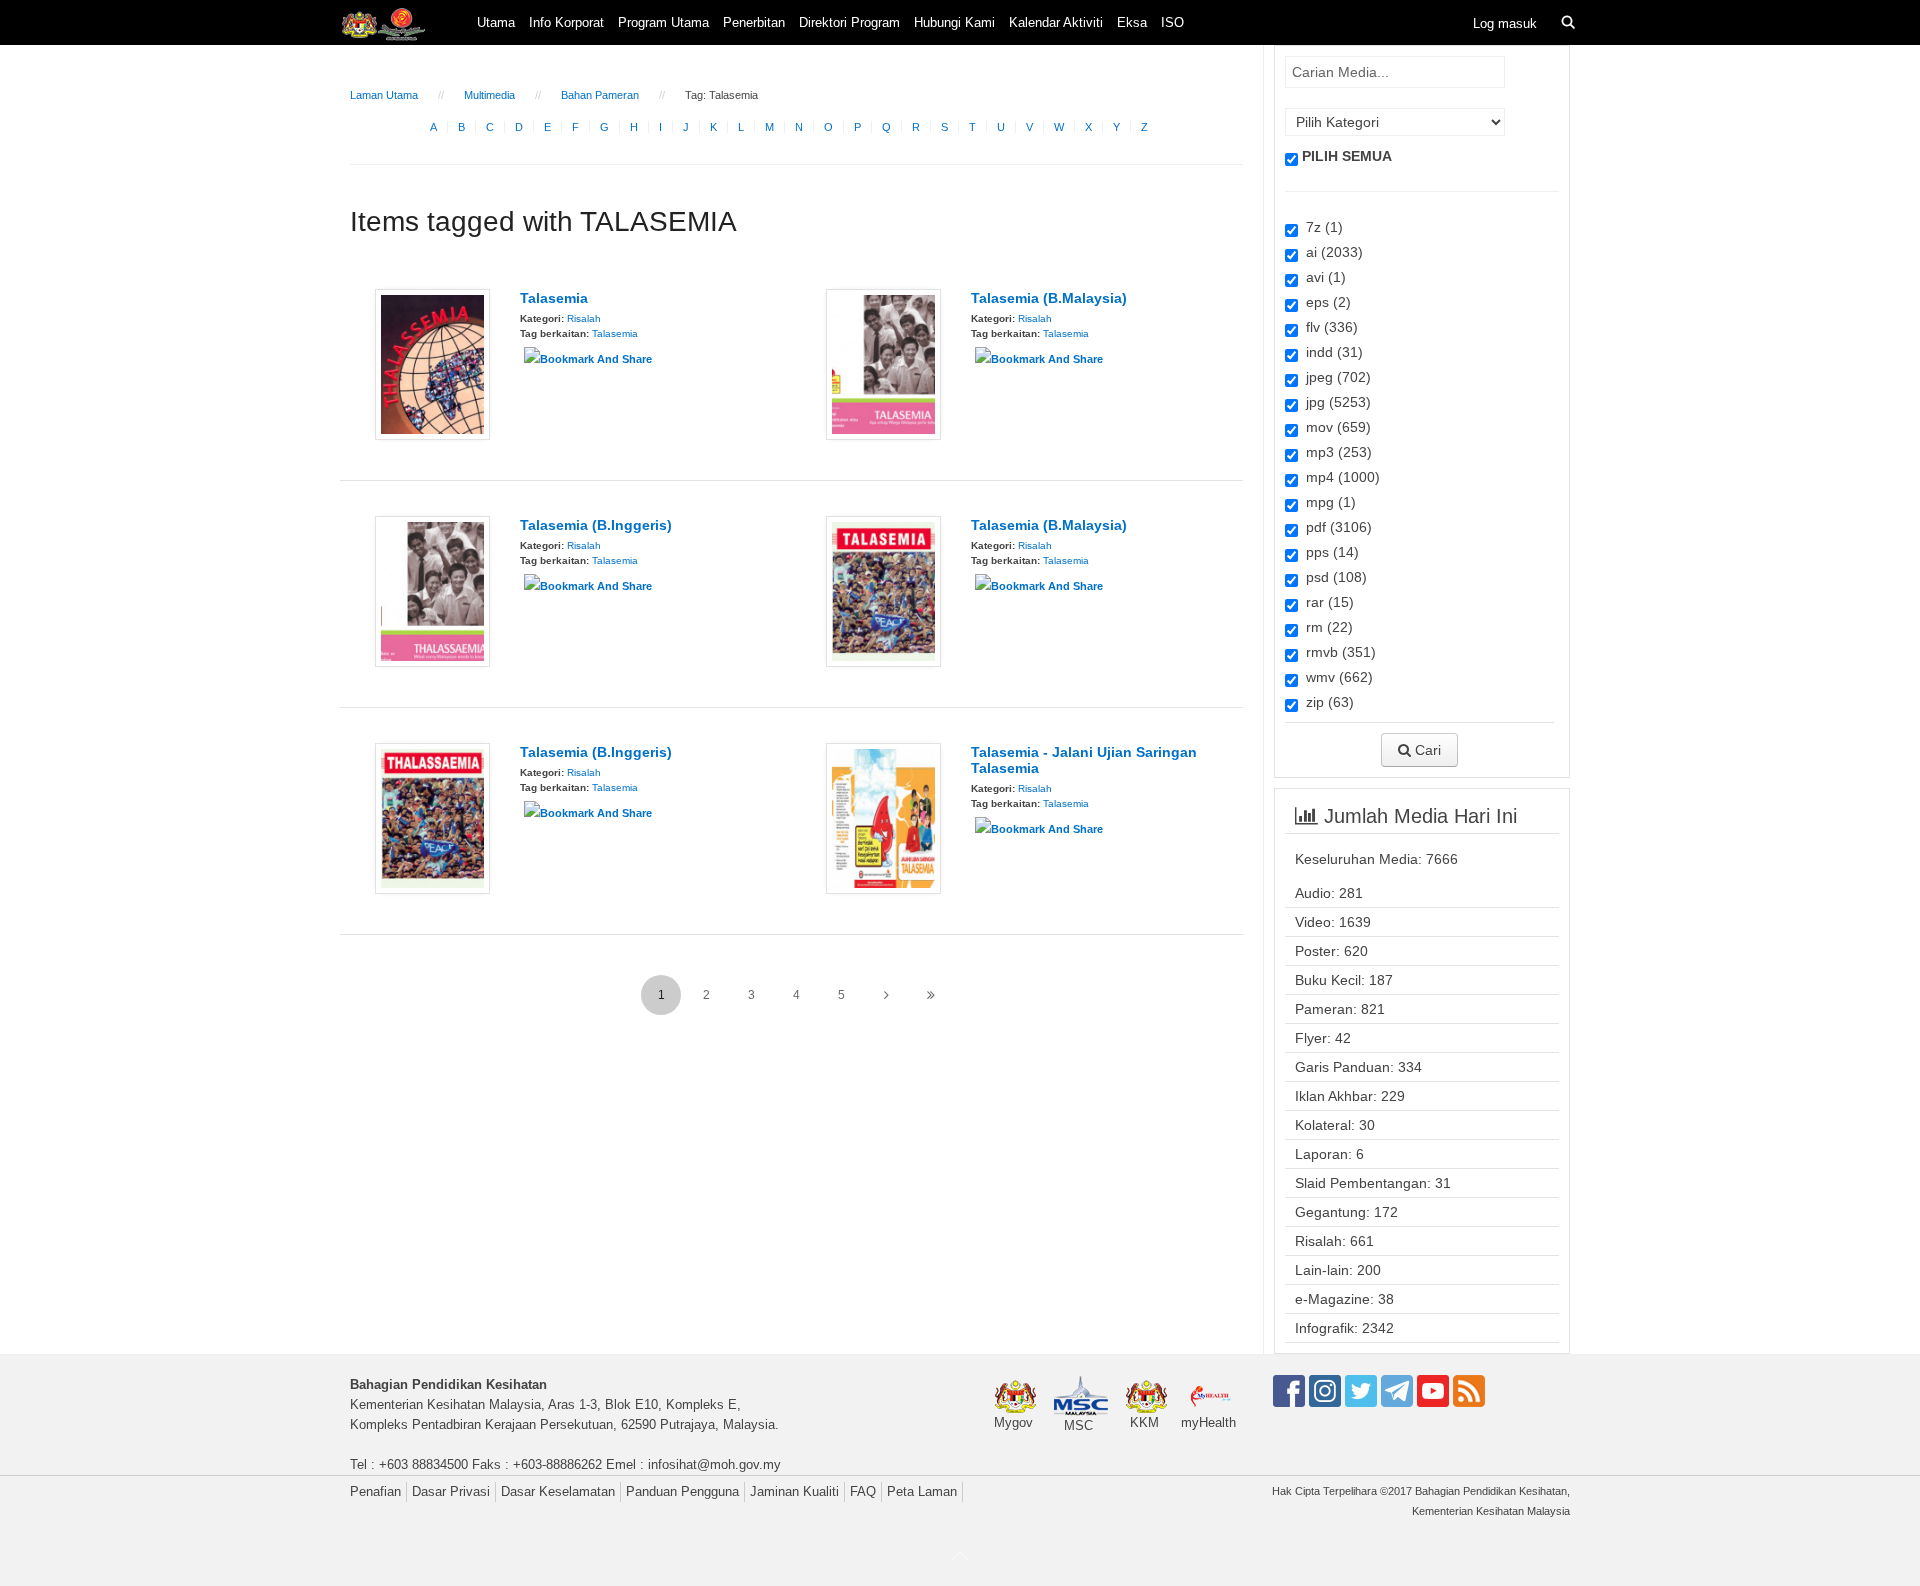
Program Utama (663, 22)
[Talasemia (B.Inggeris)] (432, 590)
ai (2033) (1330, 252)
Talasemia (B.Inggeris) (596, 525)
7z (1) (1320, 227)
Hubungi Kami (954, 22)
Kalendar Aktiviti (1056, 22)
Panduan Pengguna (682, 1491)
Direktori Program (849, 22)
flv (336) (1328, 327)
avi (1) (1322, 277)
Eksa (1132, 22)
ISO (1172, 22)
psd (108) (1332, 577)
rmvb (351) (1337, 652)
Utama (496, 22)
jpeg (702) (1334, 377)
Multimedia (489, 95)
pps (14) (1328, 552)
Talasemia (554, 298)
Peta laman (922, 1491)
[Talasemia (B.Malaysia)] (883, 363)
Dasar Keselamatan (558, 1491)
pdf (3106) (1335, 527)
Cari (1426, 750)
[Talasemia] (432, 363)
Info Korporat (566, 22)
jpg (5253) (1334, 402)
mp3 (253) (1335, 452)
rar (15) (1326, 602)
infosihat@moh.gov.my (714, 1464)
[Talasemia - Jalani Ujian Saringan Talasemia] (883, 817)
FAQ (863, 1491)
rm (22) (1325, 627)
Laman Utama (384, 95)
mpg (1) (1327, 502)
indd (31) (1330, 352)
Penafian (375, 1491)
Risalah (584, 318)
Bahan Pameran (600, 95)
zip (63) (1326, 702)
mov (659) (1334, 427)
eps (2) (1324, 302)
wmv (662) (1335, 677)
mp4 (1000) (1339, 477)
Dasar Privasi (451, 1491)
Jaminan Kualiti (794, 1491)
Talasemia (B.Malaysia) (1049, 298)
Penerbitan (754, 22)
